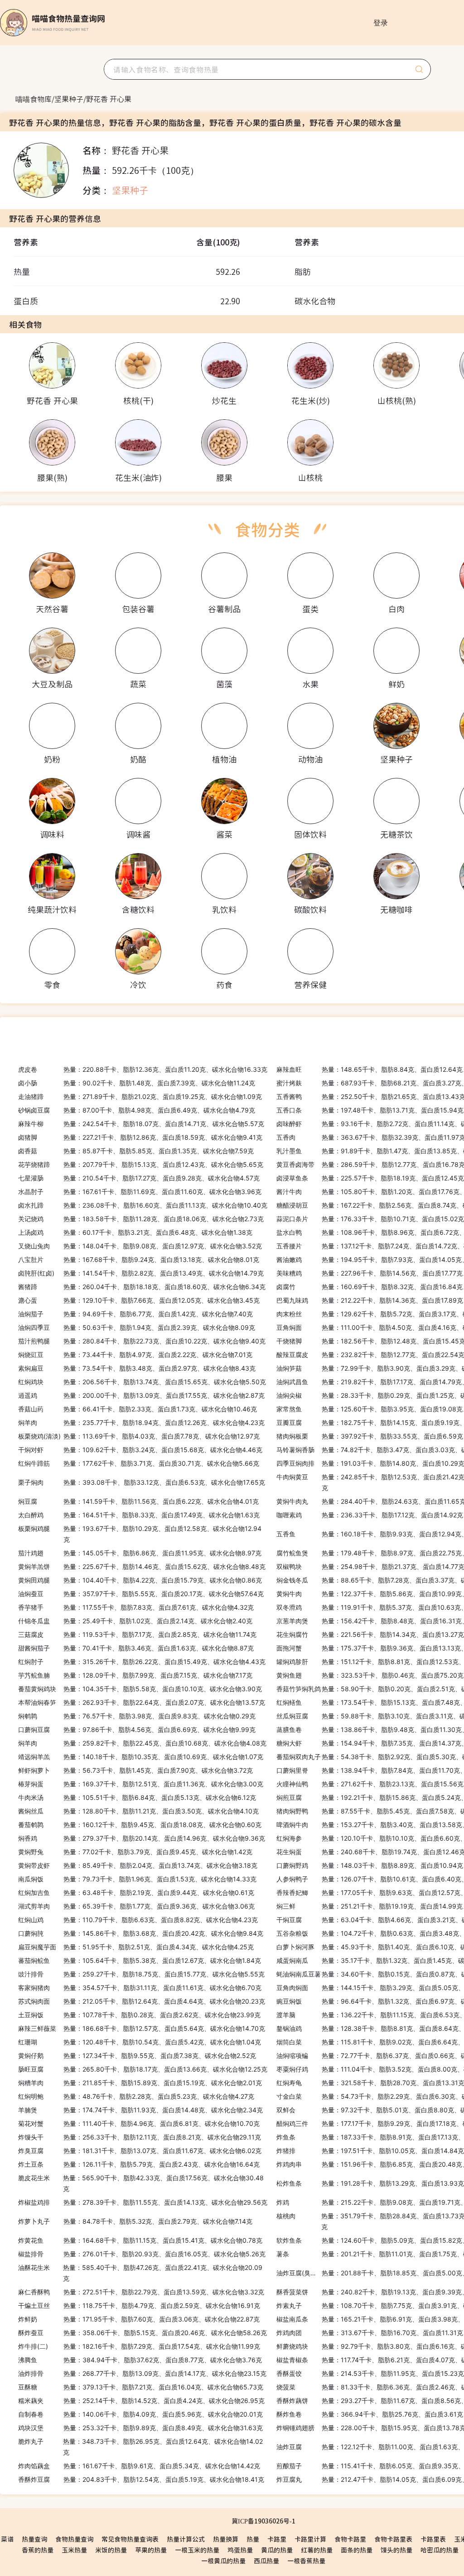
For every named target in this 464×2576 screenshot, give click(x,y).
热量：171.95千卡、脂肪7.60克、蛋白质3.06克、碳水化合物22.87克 (139, 2319)
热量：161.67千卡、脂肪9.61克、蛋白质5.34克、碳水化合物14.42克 (139, 2466)
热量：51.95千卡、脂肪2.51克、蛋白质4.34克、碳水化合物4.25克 (136, 1947)
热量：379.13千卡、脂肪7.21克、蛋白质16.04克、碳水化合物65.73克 (141, 2387)
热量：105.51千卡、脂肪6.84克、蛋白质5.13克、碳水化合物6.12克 (137, 1797)
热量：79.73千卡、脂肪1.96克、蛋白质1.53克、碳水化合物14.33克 (137, 1879)
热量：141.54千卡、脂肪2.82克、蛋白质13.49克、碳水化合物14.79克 (141, 1273)
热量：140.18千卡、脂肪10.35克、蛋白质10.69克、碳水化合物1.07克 (141, 1757)
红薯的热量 (317, 2550)
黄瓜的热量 (277, 2550)
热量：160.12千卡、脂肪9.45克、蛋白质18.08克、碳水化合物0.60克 (140, 1825)
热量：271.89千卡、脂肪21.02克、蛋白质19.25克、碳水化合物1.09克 (140, 1096)
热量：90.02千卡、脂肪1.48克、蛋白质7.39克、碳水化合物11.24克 (137, 1083)
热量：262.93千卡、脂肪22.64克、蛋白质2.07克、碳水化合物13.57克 (142, 1702)
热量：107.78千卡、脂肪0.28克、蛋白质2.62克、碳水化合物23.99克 (139, 2015)
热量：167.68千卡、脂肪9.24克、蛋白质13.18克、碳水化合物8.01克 (139, 1259)
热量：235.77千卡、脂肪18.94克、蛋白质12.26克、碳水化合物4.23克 (141, 1422)
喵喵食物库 (34, 99)
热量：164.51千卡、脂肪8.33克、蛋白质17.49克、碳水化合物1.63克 (139, 1515)
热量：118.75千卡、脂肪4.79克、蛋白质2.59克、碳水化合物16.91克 (139, 2305)
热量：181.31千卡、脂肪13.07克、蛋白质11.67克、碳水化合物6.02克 (140, 2151)
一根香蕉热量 (306, 2561)
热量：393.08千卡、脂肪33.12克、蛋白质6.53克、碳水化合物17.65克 (142, 1482)
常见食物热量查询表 (130, 2539)
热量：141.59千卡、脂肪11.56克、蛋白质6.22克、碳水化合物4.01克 (138, 1501)
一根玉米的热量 (197, 2550)
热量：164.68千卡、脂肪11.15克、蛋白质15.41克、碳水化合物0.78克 (140, 2240)
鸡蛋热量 (240, 2550)
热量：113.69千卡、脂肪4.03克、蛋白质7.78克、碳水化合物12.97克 (139, 1436)
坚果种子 (69, 99)
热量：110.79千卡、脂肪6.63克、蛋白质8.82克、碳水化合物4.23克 (138, 1920)
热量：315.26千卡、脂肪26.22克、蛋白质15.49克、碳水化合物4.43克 (142, 1662)
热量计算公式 (186, 2539)
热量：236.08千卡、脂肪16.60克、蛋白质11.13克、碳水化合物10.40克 (143, 1205)
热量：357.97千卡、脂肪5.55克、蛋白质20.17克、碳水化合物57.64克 (141, 1594)
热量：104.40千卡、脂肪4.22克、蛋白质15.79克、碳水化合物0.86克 (140, 1580)
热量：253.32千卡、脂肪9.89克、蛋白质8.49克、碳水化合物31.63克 (140, 2428)
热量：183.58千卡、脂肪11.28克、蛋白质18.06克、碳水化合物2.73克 (141, 1219)
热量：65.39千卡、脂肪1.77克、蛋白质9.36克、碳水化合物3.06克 (136, 1906)
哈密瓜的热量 (440, 2550)
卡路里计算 (310, 2539)
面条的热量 (357, 2550)
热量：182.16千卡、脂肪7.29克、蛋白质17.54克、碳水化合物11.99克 (139, 2346)
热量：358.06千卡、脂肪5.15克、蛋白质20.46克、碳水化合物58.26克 (143, 2333)
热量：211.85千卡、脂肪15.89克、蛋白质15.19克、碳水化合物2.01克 (140, 2083)
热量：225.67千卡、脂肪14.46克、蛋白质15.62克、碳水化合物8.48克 (142, 1566)
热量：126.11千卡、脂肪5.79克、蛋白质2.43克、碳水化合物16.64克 (139, 2164)
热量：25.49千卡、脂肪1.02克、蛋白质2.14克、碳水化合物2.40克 (135, 1621)
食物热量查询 (74, 2539)
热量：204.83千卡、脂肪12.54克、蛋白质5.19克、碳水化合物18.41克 (141, 2479)
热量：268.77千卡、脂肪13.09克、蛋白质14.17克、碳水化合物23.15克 (142, 2373)
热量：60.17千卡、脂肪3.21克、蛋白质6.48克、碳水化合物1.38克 (135, 1232)
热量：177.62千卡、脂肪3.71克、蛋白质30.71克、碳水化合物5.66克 (139, 1463)
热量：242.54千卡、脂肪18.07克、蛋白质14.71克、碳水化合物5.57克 (141, 1124)
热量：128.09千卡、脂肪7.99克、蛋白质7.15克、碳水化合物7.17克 (135, 1675)
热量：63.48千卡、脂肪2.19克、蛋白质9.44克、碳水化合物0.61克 (136, 1892)
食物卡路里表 (393, 2539)
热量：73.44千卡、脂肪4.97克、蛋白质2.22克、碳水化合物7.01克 (135, 1355)
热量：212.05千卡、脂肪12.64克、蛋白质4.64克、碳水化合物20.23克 (142, 2001)
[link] (34, 99)
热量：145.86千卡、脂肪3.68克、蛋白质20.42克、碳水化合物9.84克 (141, 1933)
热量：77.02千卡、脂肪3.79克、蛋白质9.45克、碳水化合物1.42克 (135, 1852)
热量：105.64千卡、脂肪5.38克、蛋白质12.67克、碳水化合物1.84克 (140, 1960)
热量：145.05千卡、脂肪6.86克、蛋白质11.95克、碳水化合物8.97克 (140, 1553)
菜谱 (7, 2539)
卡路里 (277, 2539)
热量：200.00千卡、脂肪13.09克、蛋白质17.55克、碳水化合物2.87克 (141, 1395)
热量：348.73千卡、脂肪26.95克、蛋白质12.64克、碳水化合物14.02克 (140, 2447)
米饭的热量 (111, 2550)
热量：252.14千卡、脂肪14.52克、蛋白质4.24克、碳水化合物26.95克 (141, 2401)
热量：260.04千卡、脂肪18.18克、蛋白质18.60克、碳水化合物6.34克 (142, 1287)
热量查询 (34, 2539)
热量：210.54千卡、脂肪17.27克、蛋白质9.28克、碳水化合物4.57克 (139, 1178)
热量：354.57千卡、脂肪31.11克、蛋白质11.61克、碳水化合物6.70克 (140, 1988)
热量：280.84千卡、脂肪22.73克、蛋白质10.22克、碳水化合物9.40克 (142, 1341)
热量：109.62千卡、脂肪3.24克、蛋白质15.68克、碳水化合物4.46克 (140, 1450)
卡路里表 (433, 2539)
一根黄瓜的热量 (223, 2561)
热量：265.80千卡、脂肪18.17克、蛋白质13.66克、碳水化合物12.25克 (143, 2069)
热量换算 (226, 2539)
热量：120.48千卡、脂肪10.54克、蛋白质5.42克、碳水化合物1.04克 (140, 2042)
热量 (253, 2539)
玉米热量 (74, 2550)
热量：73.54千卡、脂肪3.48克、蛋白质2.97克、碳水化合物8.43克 (137, 1368)
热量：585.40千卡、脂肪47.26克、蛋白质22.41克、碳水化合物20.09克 (140, 2273)
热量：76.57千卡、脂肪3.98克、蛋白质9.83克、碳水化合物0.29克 (137, 1716)
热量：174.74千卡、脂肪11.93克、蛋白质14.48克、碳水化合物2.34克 (140, 2110)
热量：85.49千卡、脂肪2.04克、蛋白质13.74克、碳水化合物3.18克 (138, 1865)
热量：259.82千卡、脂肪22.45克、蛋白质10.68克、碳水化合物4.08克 (142, 1743)
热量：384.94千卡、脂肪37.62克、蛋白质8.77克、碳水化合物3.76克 (140, 2360)
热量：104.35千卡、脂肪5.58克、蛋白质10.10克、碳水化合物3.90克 (140, 1689)
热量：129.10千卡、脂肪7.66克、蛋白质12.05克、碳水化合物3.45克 (139, 1300)
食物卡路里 (350, 2539)
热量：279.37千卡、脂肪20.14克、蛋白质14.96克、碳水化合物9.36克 (142, 1838)
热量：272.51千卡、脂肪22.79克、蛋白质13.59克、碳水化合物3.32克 (141, 2292)
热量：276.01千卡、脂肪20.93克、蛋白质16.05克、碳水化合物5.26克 (142, 2254)
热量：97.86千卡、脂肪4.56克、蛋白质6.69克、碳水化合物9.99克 (137, 1729)
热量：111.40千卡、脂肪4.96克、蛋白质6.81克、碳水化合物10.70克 (139, 2123)
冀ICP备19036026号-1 (263, 2521)
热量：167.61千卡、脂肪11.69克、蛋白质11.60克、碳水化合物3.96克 (140, 1192)
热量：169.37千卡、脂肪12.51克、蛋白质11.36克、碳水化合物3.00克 (141, 1784)
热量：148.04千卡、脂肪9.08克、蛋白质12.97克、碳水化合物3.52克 (140, 1246)
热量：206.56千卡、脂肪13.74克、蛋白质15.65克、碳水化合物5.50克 (142, 1382)
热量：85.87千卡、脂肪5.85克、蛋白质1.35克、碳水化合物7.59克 (136, 1151)
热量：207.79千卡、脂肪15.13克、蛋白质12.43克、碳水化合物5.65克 (141, 1164)
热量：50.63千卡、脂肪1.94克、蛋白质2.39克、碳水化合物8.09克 (137, 1327)
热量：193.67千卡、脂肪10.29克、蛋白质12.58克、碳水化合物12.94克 (140, 1534)
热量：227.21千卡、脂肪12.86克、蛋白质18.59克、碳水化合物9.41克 (140, 1137)
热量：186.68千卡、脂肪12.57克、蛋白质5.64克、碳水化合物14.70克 (142, 2028)
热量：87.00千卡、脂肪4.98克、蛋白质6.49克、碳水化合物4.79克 (137, 1110)
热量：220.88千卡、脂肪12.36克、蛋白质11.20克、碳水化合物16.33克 (143, 1069)
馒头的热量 (396, 2550)
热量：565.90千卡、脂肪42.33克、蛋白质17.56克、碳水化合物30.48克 (141, 2183)
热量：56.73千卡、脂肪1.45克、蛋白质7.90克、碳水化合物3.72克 (135, 1770)
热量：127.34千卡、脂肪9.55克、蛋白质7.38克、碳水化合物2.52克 (137, 2056)
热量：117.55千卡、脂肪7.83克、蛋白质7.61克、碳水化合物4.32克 (136, 1607)
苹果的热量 (151, 2550)
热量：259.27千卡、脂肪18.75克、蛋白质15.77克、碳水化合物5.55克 (141, 1974)
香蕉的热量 (38, 2550)
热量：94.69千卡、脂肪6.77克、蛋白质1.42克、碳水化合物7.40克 (135, 1314)
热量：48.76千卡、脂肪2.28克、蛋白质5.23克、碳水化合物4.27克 (136, 2096)
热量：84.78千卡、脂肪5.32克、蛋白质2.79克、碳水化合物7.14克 (135, 2221)
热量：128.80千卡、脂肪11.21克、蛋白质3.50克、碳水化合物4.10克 (138, 1811)
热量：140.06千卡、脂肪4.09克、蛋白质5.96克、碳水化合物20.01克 (140, 2414)
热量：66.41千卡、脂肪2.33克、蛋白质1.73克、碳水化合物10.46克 (138, 1409)
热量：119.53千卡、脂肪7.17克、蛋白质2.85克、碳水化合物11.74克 (137, 1634)
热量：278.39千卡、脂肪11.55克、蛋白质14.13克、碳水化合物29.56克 (143, 2202)
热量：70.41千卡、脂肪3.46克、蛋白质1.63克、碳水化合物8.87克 (136, 1648)
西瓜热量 (266, 2561)
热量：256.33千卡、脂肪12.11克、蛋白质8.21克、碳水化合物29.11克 (140, 2137)
